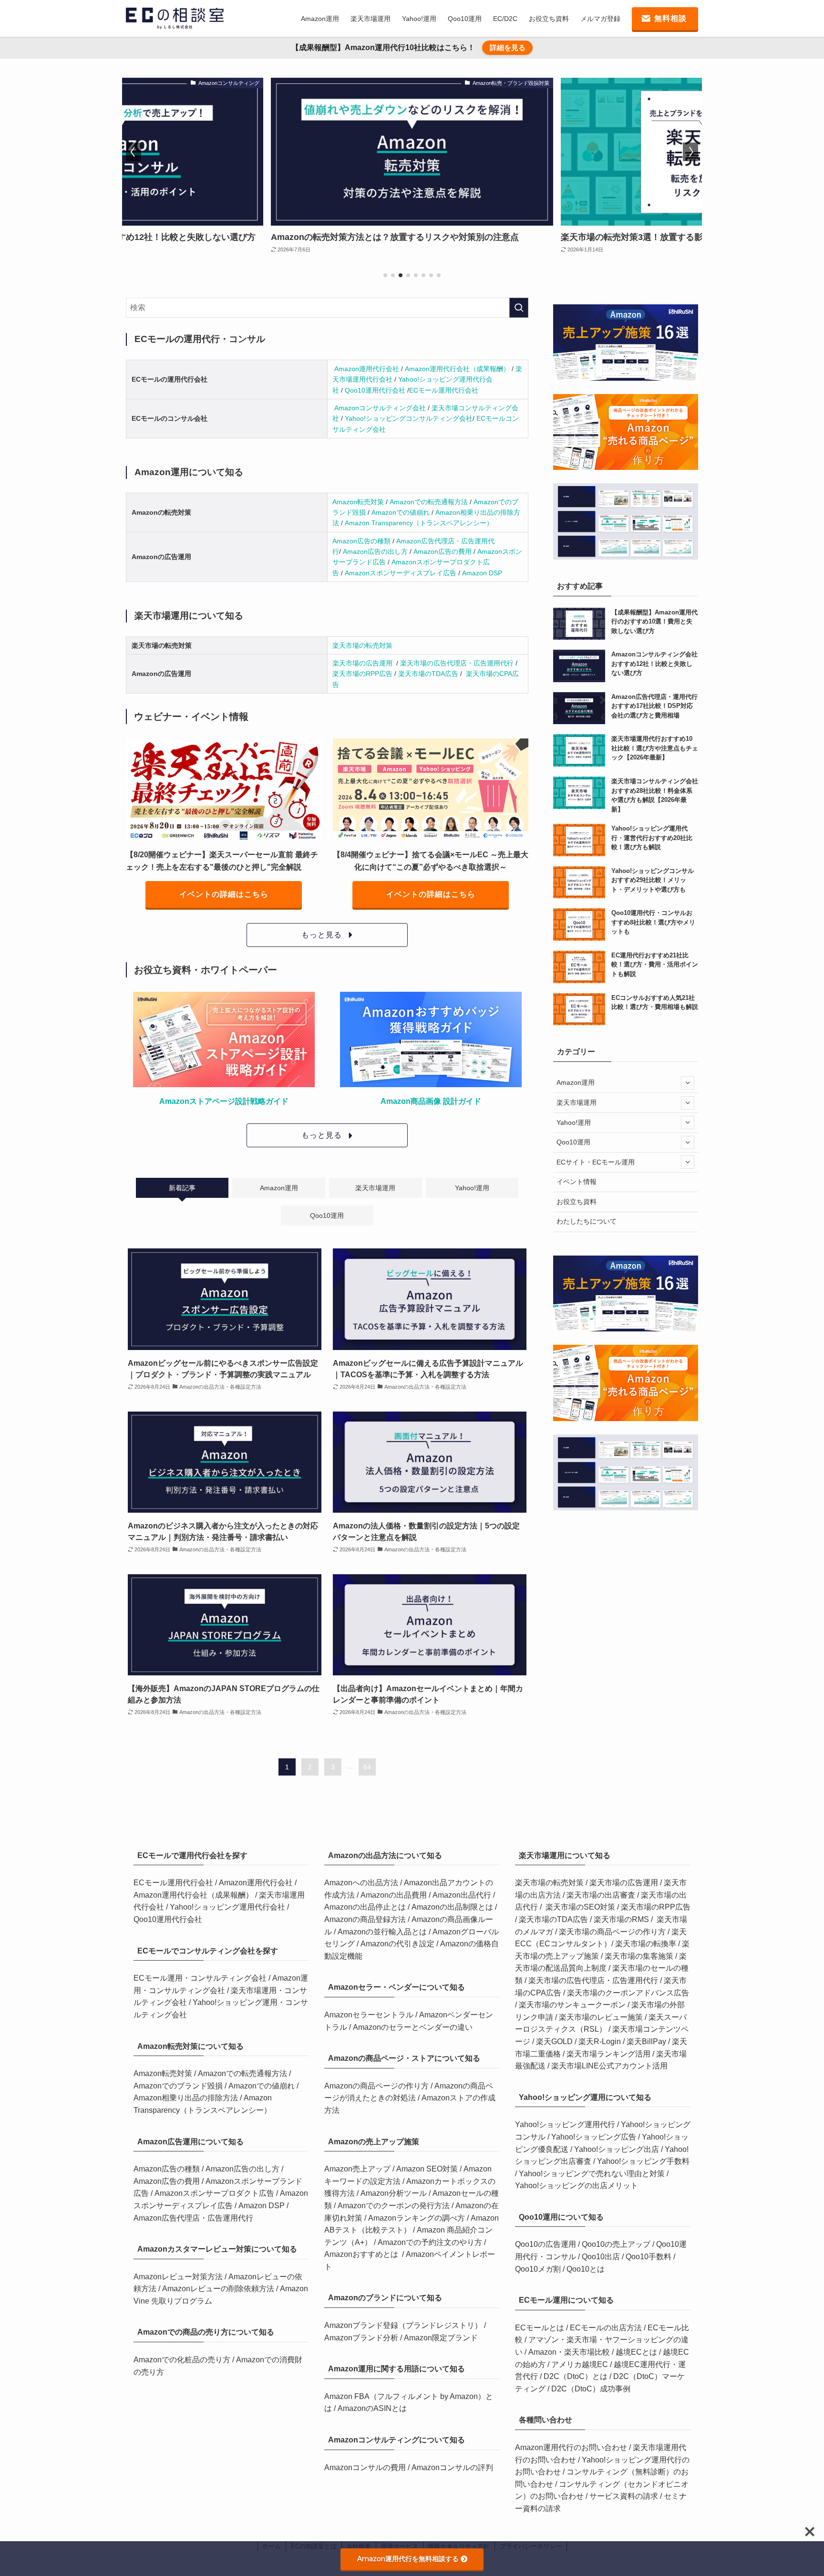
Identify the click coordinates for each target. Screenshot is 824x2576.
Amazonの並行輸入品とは (383, 1932)
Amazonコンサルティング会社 (381, 408)
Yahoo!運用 (574, 1122)
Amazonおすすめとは (361, 2254)
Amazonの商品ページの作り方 (377, 2086)
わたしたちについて (587, 1221)
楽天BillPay (646, 2041)
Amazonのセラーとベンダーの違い (413, 2027)
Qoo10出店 (601, 2257)
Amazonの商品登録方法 (366, 1919)
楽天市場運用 (577, 1102)
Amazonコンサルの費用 (366, 2467)
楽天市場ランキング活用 (608, 2054)
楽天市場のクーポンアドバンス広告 (628, 1993)
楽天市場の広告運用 (363, 663)
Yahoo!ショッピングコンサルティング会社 (409, 418)
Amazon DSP (482, 573)
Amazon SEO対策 (428, 2169)
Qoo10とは (586, 2269)
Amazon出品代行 (463, 1895)
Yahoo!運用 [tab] (472, 1188)
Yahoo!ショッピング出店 (617, 2149)
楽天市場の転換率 (647, 1944)
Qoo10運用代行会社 (375, 390)
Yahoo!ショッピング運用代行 (565, 2124)
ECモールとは (541, 2328)
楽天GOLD (554, 2041)
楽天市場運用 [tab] (375, 1188)
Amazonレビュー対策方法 (179, 2277)
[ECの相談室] (175, 18)
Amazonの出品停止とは (366, 1907)
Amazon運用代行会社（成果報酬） (458, 369)
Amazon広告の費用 (443, 551)
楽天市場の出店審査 (601, 1895)
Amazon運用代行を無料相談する (408, 2559)
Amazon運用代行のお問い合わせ (572, 2447)
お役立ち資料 (577, 1202)
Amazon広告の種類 (362, 541)
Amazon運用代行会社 (368, 369)
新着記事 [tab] (182, 1188)
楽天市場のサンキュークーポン (572, 2005)
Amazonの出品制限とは (453, 1907)
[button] (385, 275)
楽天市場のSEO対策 (580, 1907)
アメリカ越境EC (580, 2364)
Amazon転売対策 (359, 502)
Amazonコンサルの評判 (452, 2467)
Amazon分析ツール (395, 2193)
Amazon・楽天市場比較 (569, 2352)
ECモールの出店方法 (606, 2328)
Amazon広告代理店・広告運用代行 (193, 2218)
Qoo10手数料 (649, 2257)
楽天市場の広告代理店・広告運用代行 (457, 663)
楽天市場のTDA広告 (428, 674)
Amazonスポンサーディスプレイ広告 (402, 573)
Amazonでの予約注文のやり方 (431, 2242)
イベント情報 (577, 1182)
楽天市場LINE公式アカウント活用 (609, 2066)
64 (367, 1767)
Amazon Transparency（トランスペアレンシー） (419, 523)
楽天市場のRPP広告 (362, 674)
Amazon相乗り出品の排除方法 (186, 2098)
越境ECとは (636, 2352)
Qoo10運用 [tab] (327, 1215)
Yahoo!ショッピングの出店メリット (577, 2186)
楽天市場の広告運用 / (627, 1883)
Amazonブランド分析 (362, 2338)
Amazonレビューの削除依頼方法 (219, 2289)
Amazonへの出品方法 (362, 1883)
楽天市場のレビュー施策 (601, 2017)
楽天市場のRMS (621, 1919)
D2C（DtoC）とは (576, 2376)
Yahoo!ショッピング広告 (594, 2137)
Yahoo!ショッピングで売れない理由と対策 (592, 2174)
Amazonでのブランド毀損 (179, 2086)
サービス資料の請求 (625, 2496)
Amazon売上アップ (358, 2169)
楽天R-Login (600, 2041)
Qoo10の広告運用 (546, 2244)
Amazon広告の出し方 (376, 551)
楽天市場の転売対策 (362, 645)
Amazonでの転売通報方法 (430, 502)
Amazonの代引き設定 (398, 1944)
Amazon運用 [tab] (279, 1188)
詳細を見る (508, 47)
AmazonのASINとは (372, 2408)
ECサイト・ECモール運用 (596, 1162)
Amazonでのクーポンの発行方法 (395, 2206)
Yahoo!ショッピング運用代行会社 (228, 1907)
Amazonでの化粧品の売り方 (183, 2360)
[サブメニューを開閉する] (688, 1083)
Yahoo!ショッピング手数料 (643, 2161)
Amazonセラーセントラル (370, 2015)
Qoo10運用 (573, 1142)
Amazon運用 (576, 1082)
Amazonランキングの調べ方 (417, 2218)
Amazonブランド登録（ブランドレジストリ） (404, 2325)
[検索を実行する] (519, 308)
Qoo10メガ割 (538, 2269)
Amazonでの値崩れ (402, 512)
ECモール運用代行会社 (444, 390)
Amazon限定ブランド (441, 2338)
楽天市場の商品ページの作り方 (612, 1932)
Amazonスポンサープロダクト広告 (215, 2193)
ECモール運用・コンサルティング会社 (201, 1978)
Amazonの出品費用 (395, 1895)
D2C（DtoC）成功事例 (591, 2389)
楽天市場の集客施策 (639, 1956)
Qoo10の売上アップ (616, 2244)
